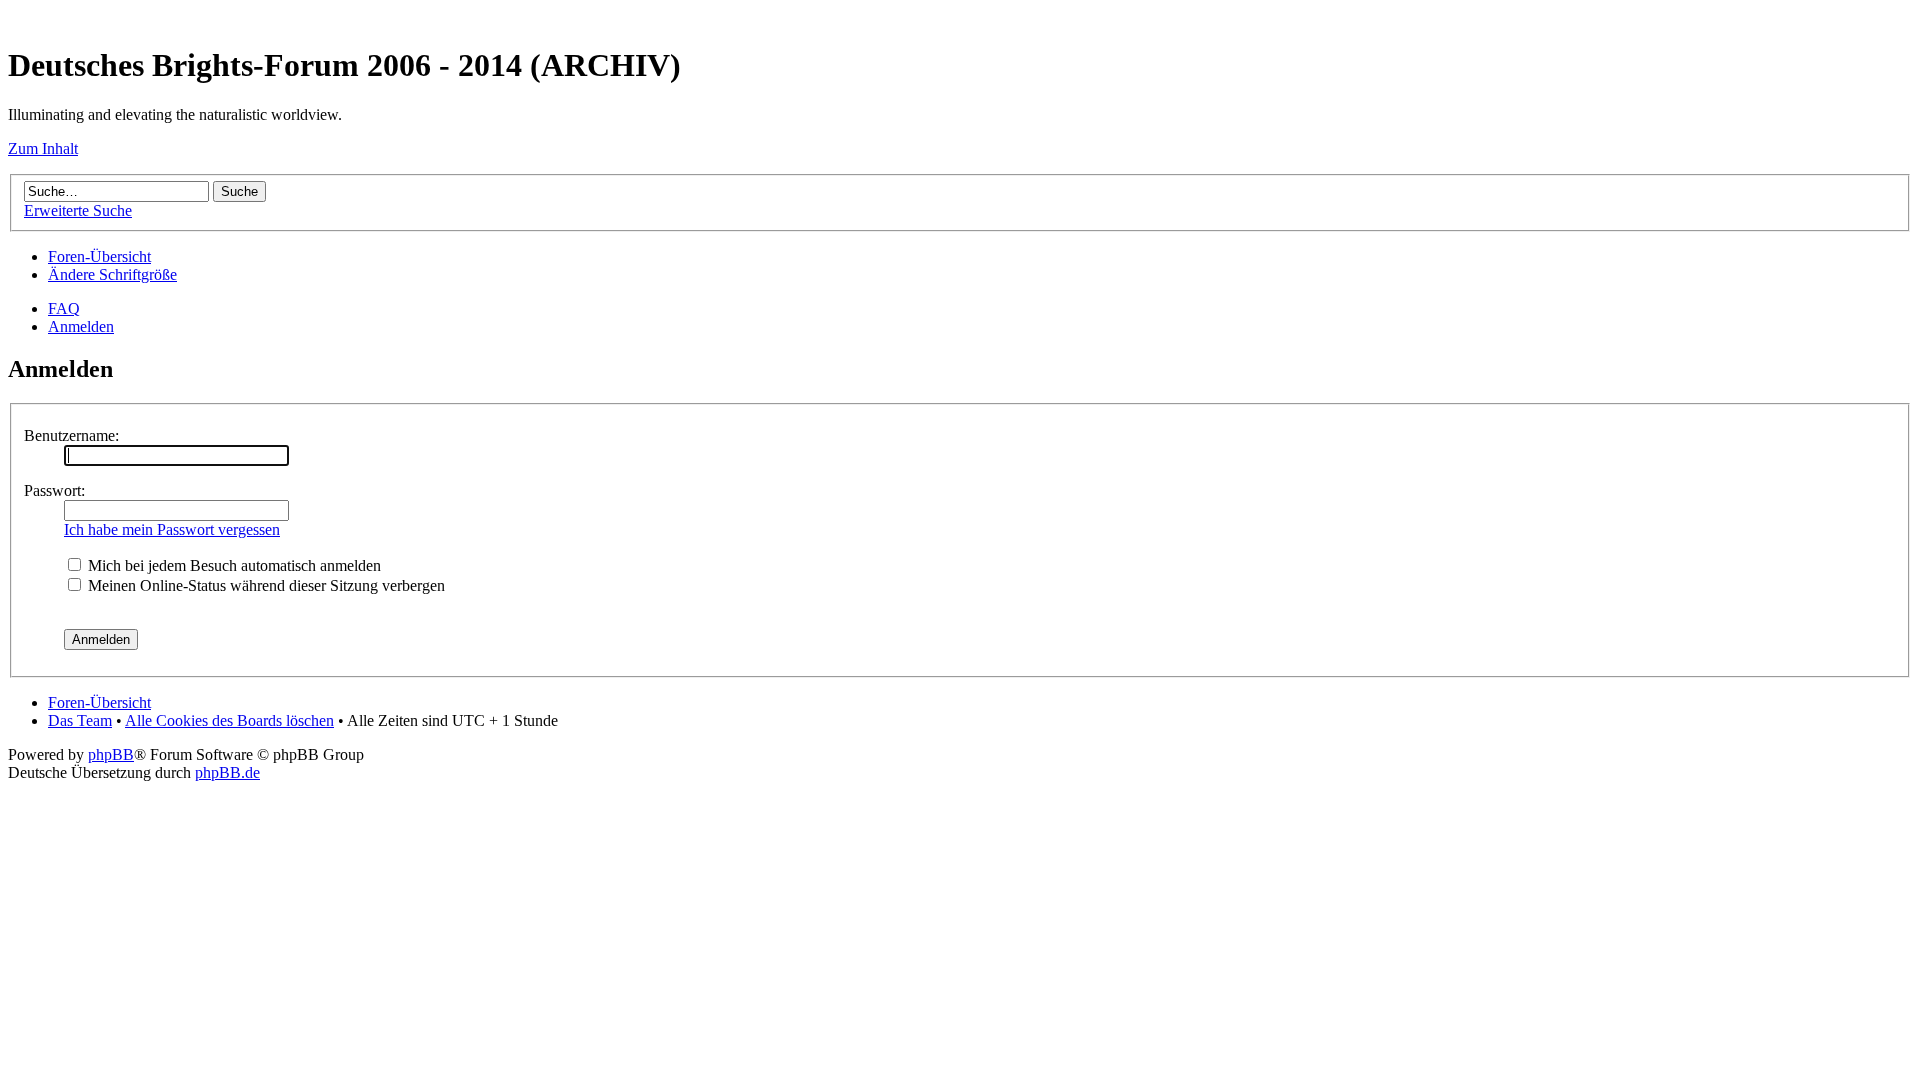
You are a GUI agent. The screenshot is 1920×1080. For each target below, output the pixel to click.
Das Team (80, 720)
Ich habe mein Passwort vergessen (172, 529)
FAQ (64, 308)
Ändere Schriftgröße (112, 274)
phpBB (111, 754)
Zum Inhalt (43, 148)
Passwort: (54, 490)
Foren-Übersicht (99, 256)
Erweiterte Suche (78, 210)
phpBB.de (227, 772)
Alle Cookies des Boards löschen (229, 720)
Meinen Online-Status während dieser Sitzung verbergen (264, 585)
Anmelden (81, 326)
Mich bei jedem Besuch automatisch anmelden (232, 565)
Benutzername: (71, 435)
